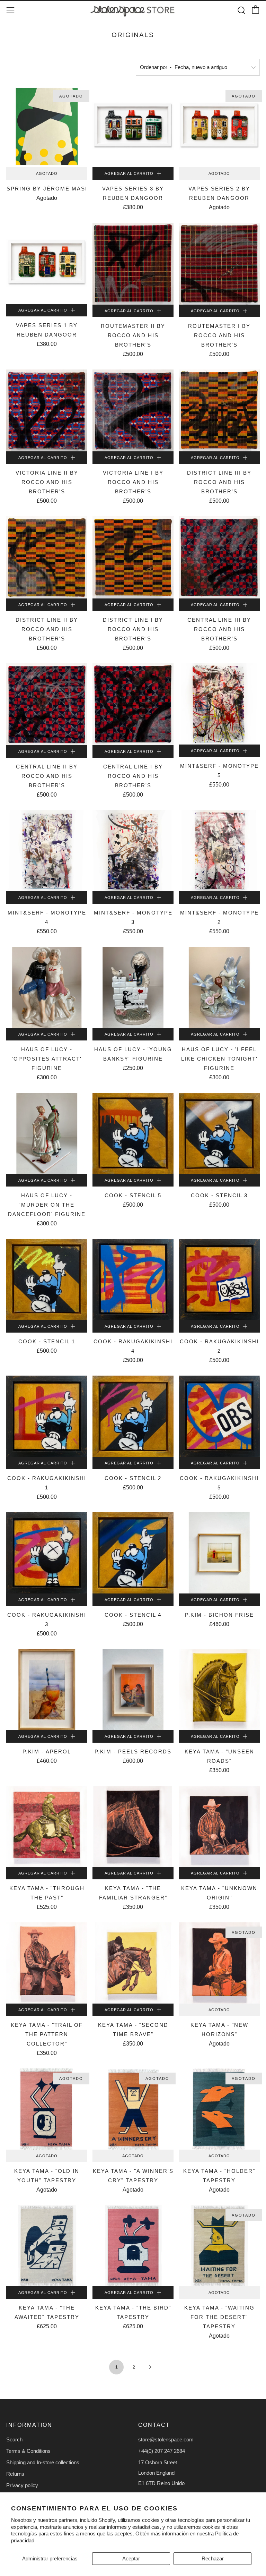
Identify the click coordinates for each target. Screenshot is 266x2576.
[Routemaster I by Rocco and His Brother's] (219, 264)
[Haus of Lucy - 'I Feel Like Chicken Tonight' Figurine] (219, 987)
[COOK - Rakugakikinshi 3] (47, 1553)
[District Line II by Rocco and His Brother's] (47, 557)
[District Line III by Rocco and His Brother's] (219, 410)
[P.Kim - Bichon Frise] (219, 1553)
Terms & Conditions (28, 2451)
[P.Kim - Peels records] (133, 1690)
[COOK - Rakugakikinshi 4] (133, 1280)
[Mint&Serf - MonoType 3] (133, 851)
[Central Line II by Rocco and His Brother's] (47, 704)
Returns (15, 2474)
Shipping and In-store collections (43, 2462)
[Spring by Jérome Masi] (47, 127)
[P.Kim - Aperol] (47, 1690)
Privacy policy (22, 2485)
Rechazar (213, 2558)
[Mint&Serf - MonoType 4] (47, 851)
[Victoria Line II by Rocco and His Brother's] (47, 410)
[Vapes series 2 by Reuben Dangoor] (219, 127)
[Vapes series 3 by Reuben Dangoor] (133, 127)
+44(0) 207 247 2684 (162, 2451)
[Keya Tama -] (219, 1690)
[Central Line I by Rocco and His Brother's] (133, 704)
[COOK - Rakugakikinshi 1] (47, 1416)
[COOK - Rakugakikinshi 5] (219, 1416)
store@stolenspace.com (166, 2439)
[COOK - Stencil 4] (133, 1553)
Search (14, 2439)
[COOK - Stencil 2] (133, 1416)
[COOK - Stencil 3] (219, 1133)
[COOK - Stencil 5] (133, 1133)
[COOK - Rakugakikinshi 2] (219, 1280)
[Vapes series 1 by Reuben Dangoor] (47, 263)
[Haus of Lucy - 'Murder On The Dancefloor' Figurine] (47, 1133)
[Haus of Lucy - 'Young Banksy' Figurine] (133, 987)
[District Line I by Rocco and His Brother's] (133, 557)
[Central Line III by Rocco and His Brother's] (219, 557)
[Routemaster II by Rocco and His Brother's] (133, 264)
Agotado (47, 173)
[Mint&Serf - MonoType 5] (219, 704)
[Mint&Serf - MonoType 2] (219, 851)
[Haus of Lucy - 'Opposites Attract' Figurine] (47, 987)
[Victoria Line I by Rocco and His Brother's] (133, 410)
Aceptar (131, 2558)
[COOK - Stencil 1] (47, 1280)
